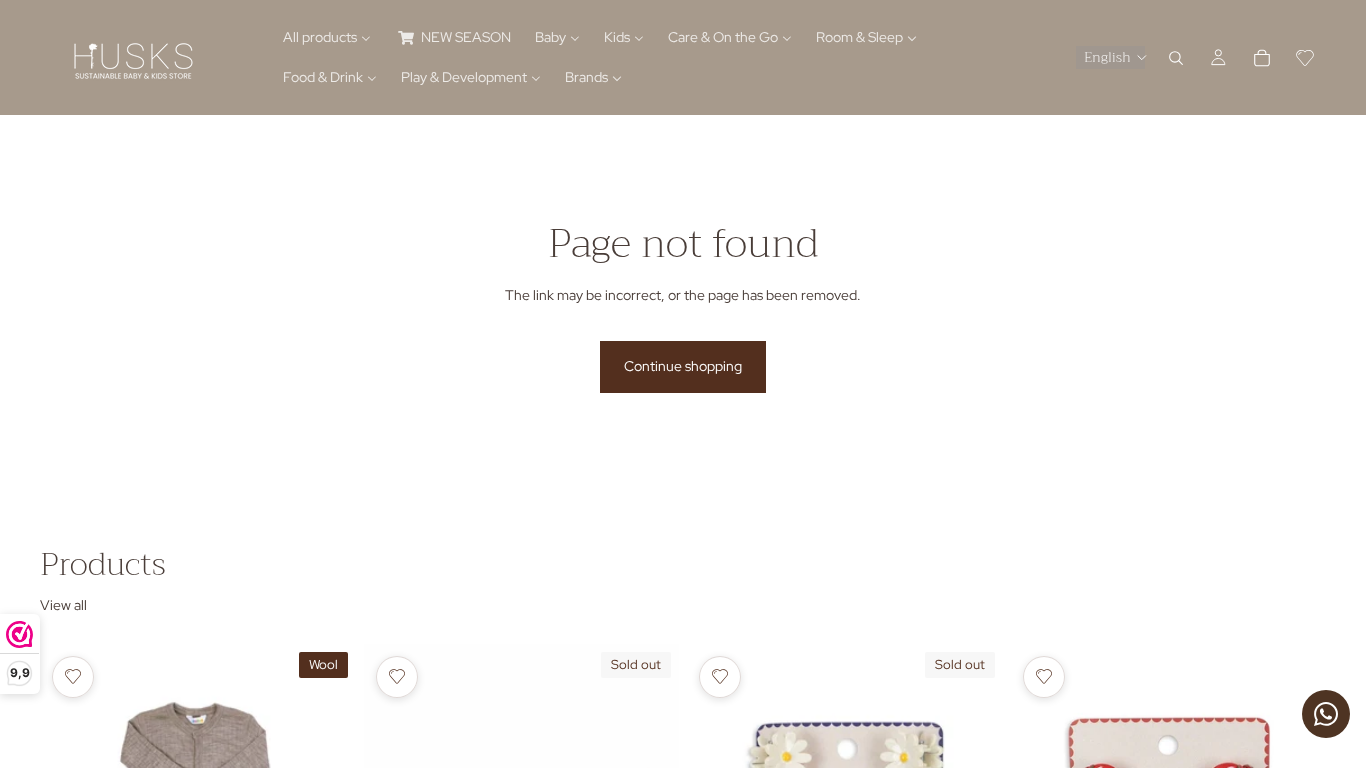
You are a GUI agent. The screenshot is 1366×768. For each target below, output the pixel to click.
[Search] (1176, 58)
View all (63, 605)
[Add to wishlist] (73, 677)
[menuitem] (327, 38)
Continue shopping (683, 366)
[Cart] (1262, 58)
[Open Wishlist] (1305, 58)
